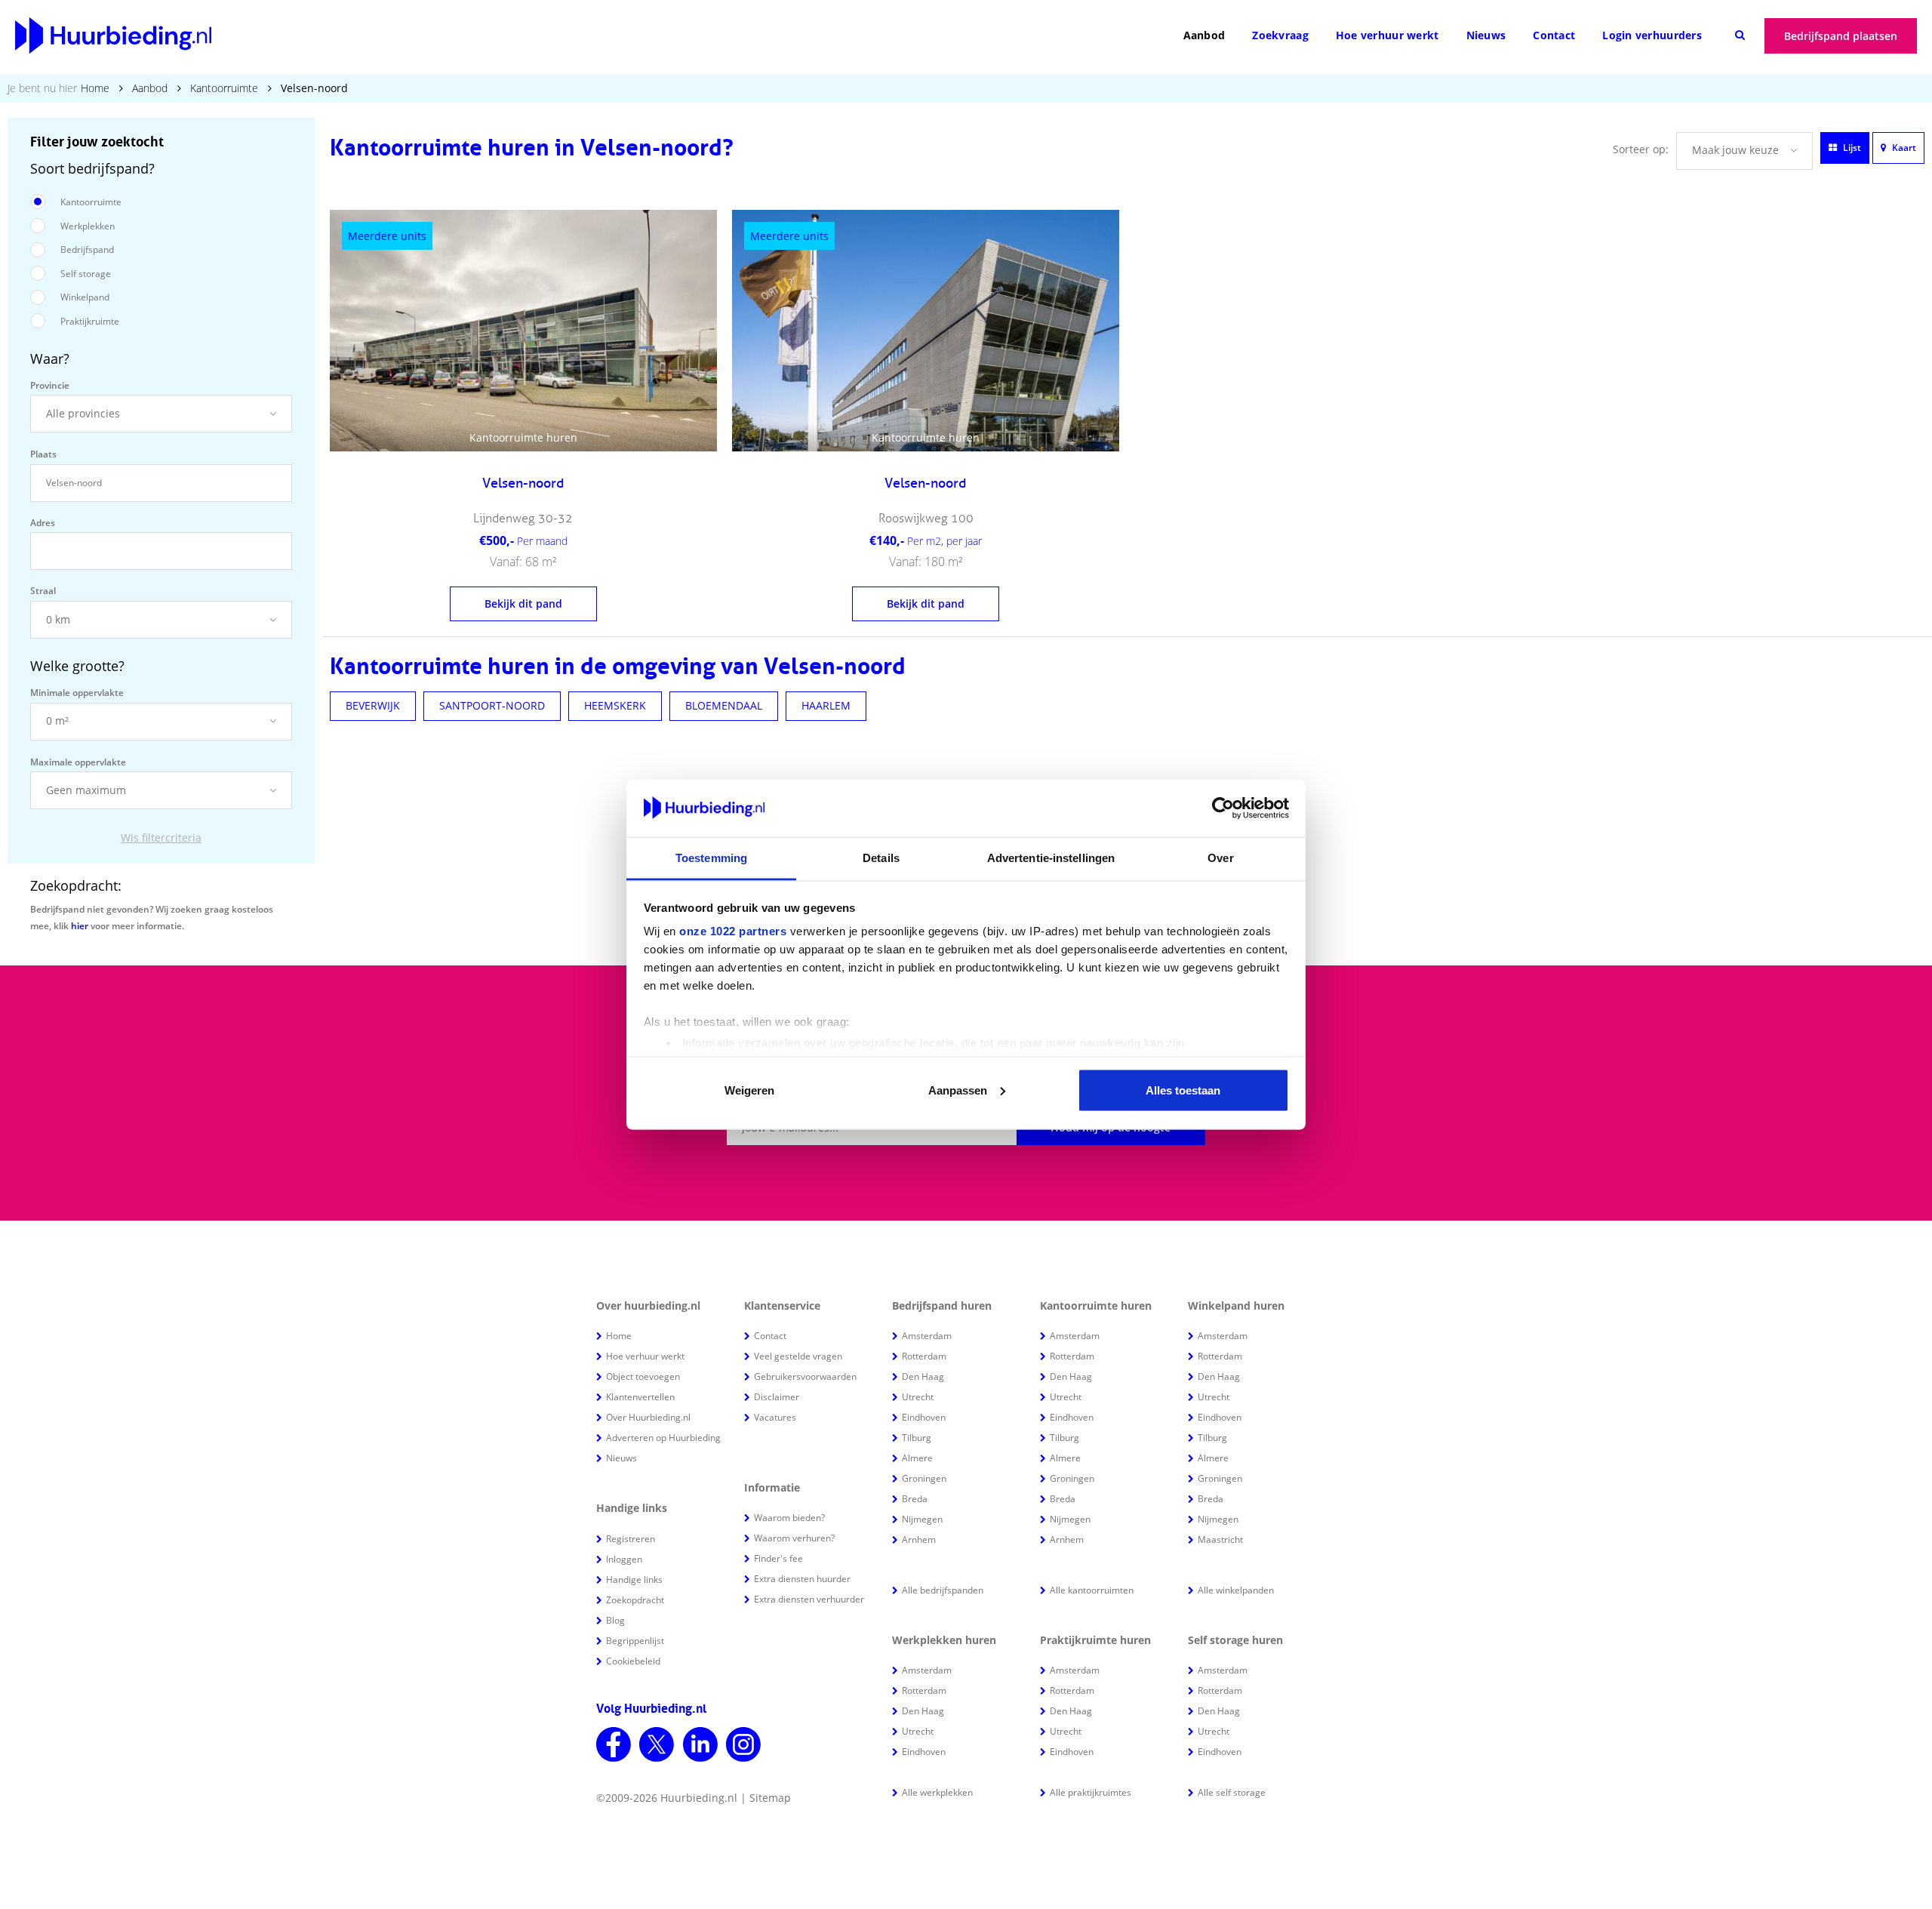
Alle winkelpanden (1236, 1590)
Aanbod (1204, 35)
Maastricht (1220, 1540)
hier (80, 926)
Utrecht (918, 1397)
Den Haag (923, 1376)
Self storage (86, 274)
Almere (917, 1458)
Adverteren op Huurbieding (663, 1438)
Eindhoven (924, 1417)
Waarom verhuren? (794, 1538)
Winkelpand (85, 297)
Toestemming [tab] (711, 858)
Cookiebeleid (633, 1661)
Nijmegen (922, 1519)
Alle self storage (1232, 1792)
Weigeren (749, 1090)
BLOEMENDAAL (724, 705)
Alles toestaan (1183, 1090)
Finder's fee (778, 1558)
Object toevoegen (643, 1376)
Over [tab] (1220, 858)
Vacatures (775, 1417)
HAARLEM (826, 705)
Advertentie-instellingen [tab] (1051, 858)
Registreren (631, 1539)
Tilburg (917, 1438)
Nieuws (1486, 35)
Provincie (50, 385)
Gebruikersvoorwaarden (805, 1376)
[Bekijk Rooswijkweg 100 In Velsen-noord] (926, 331)
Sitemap (770, 1798)
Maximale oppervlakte (78, 762)
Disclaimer (777, 1397)
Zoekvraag (1280, 35)
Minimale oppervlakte (77, 693)
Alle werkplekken (937, 1792)
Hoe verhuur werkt (1387, 35)
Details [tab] (881, 858)
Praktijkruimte (90, 321)
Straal (43, 591)
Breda (915, 1499)
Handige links (634, 1580)
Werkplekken (88, 226)
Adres (43, 523)
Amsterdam (927, 1336)
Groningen (924, 1478)
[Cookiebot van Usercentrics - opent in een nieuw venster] (1223, 808)
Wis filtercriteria (161, 837)
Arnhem (919, 1540)
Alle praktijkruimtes (1091, 1792)
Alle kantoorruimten (1092, 1590)
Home (95, 88)
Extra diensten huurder (802, 1579)
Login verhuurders (1652, 35)
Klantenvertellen (640, 1397)
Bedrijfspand (87, 249)
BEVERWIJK (373, 705)
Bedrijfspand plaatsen (1841, 36)
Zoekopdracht (635, 1600)
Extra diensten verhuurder (809, 1599)
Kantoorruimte (224, 88)
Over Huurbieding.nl (648, 1417)
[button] (161, 414)
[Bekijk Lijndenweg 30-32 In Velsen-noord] (523, 331)
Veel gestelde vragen (798, 1356)
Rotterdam (924, 1356)
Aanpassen (958, 1090)
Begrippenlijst (635, 1641)
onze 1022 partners (733, 931)
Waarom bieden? (789, 1518)
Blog (615, 1620)
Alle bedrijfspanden (943, 1590)
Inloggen (624, 1559)
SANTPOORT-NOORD (492, 705)
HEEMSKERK (615, 705)
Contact (1554, 35)
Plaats (43, 454)
